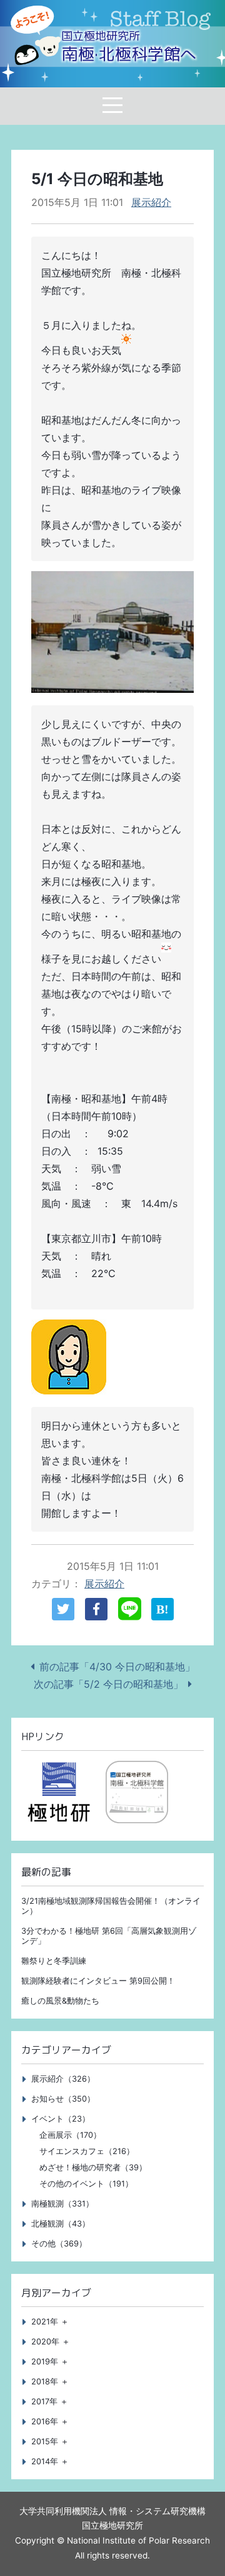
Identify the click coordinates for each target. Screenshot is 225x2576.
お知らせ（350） (63, 2099)
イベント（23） (61, 2119)
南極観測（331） (62, 2204)
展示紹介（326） (63, 2079)
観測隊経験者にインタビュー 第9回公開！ (98, 1981)
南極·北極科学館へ (129, 47)
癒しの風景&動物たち (60, 2001)
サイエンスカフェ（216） (87, 2151)
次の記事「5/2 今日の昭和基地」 (108, 1684)
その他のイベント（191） (86, 2184)
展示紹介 (151, 202)
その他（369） (59, 2244)
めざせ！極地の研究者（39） (93, 2167)
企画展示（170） (70, 2135)
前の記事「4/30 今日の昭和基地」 (117, 1667)
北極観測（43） (61, 2224)
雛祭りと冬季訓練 (54, 1961)
